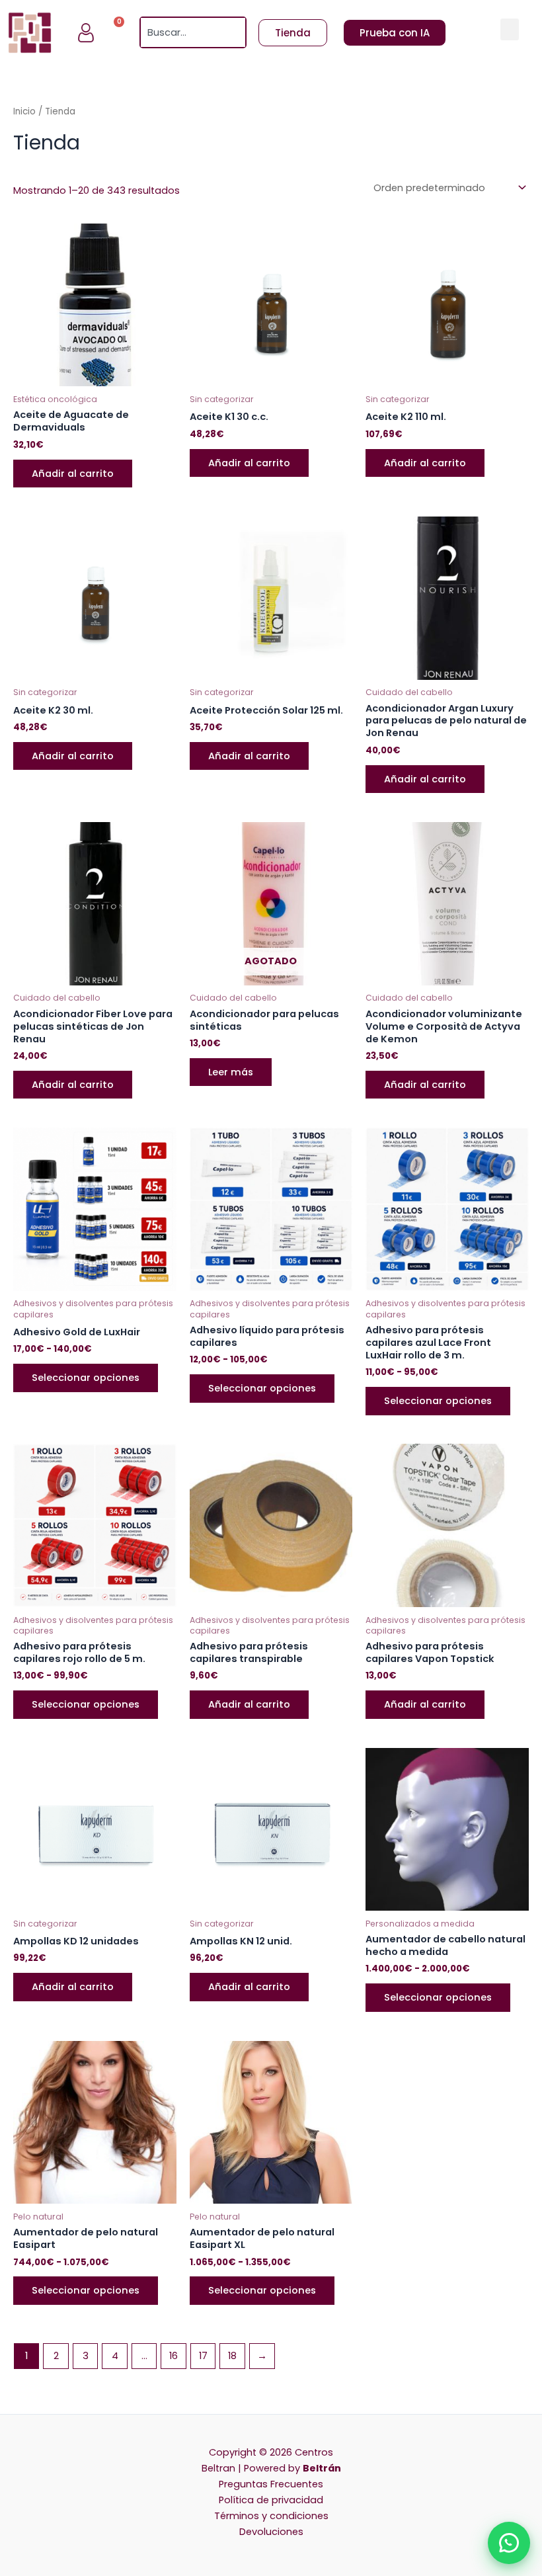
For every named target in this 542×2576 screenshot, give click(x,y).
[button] (510, 29)
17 (203, 2356)
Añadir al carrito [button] (73, 474)
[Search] (237, 32)
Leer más (231, 1072)
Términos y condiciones (271, 2516)
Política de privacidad (271, 2500)
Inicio (24, 111)
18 (232, 2356)
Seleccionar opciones (86, 1378)
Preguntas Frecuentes (271, 2484)
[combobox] (184, 32)
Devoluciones (271, 2532)
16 (174, 2356)
